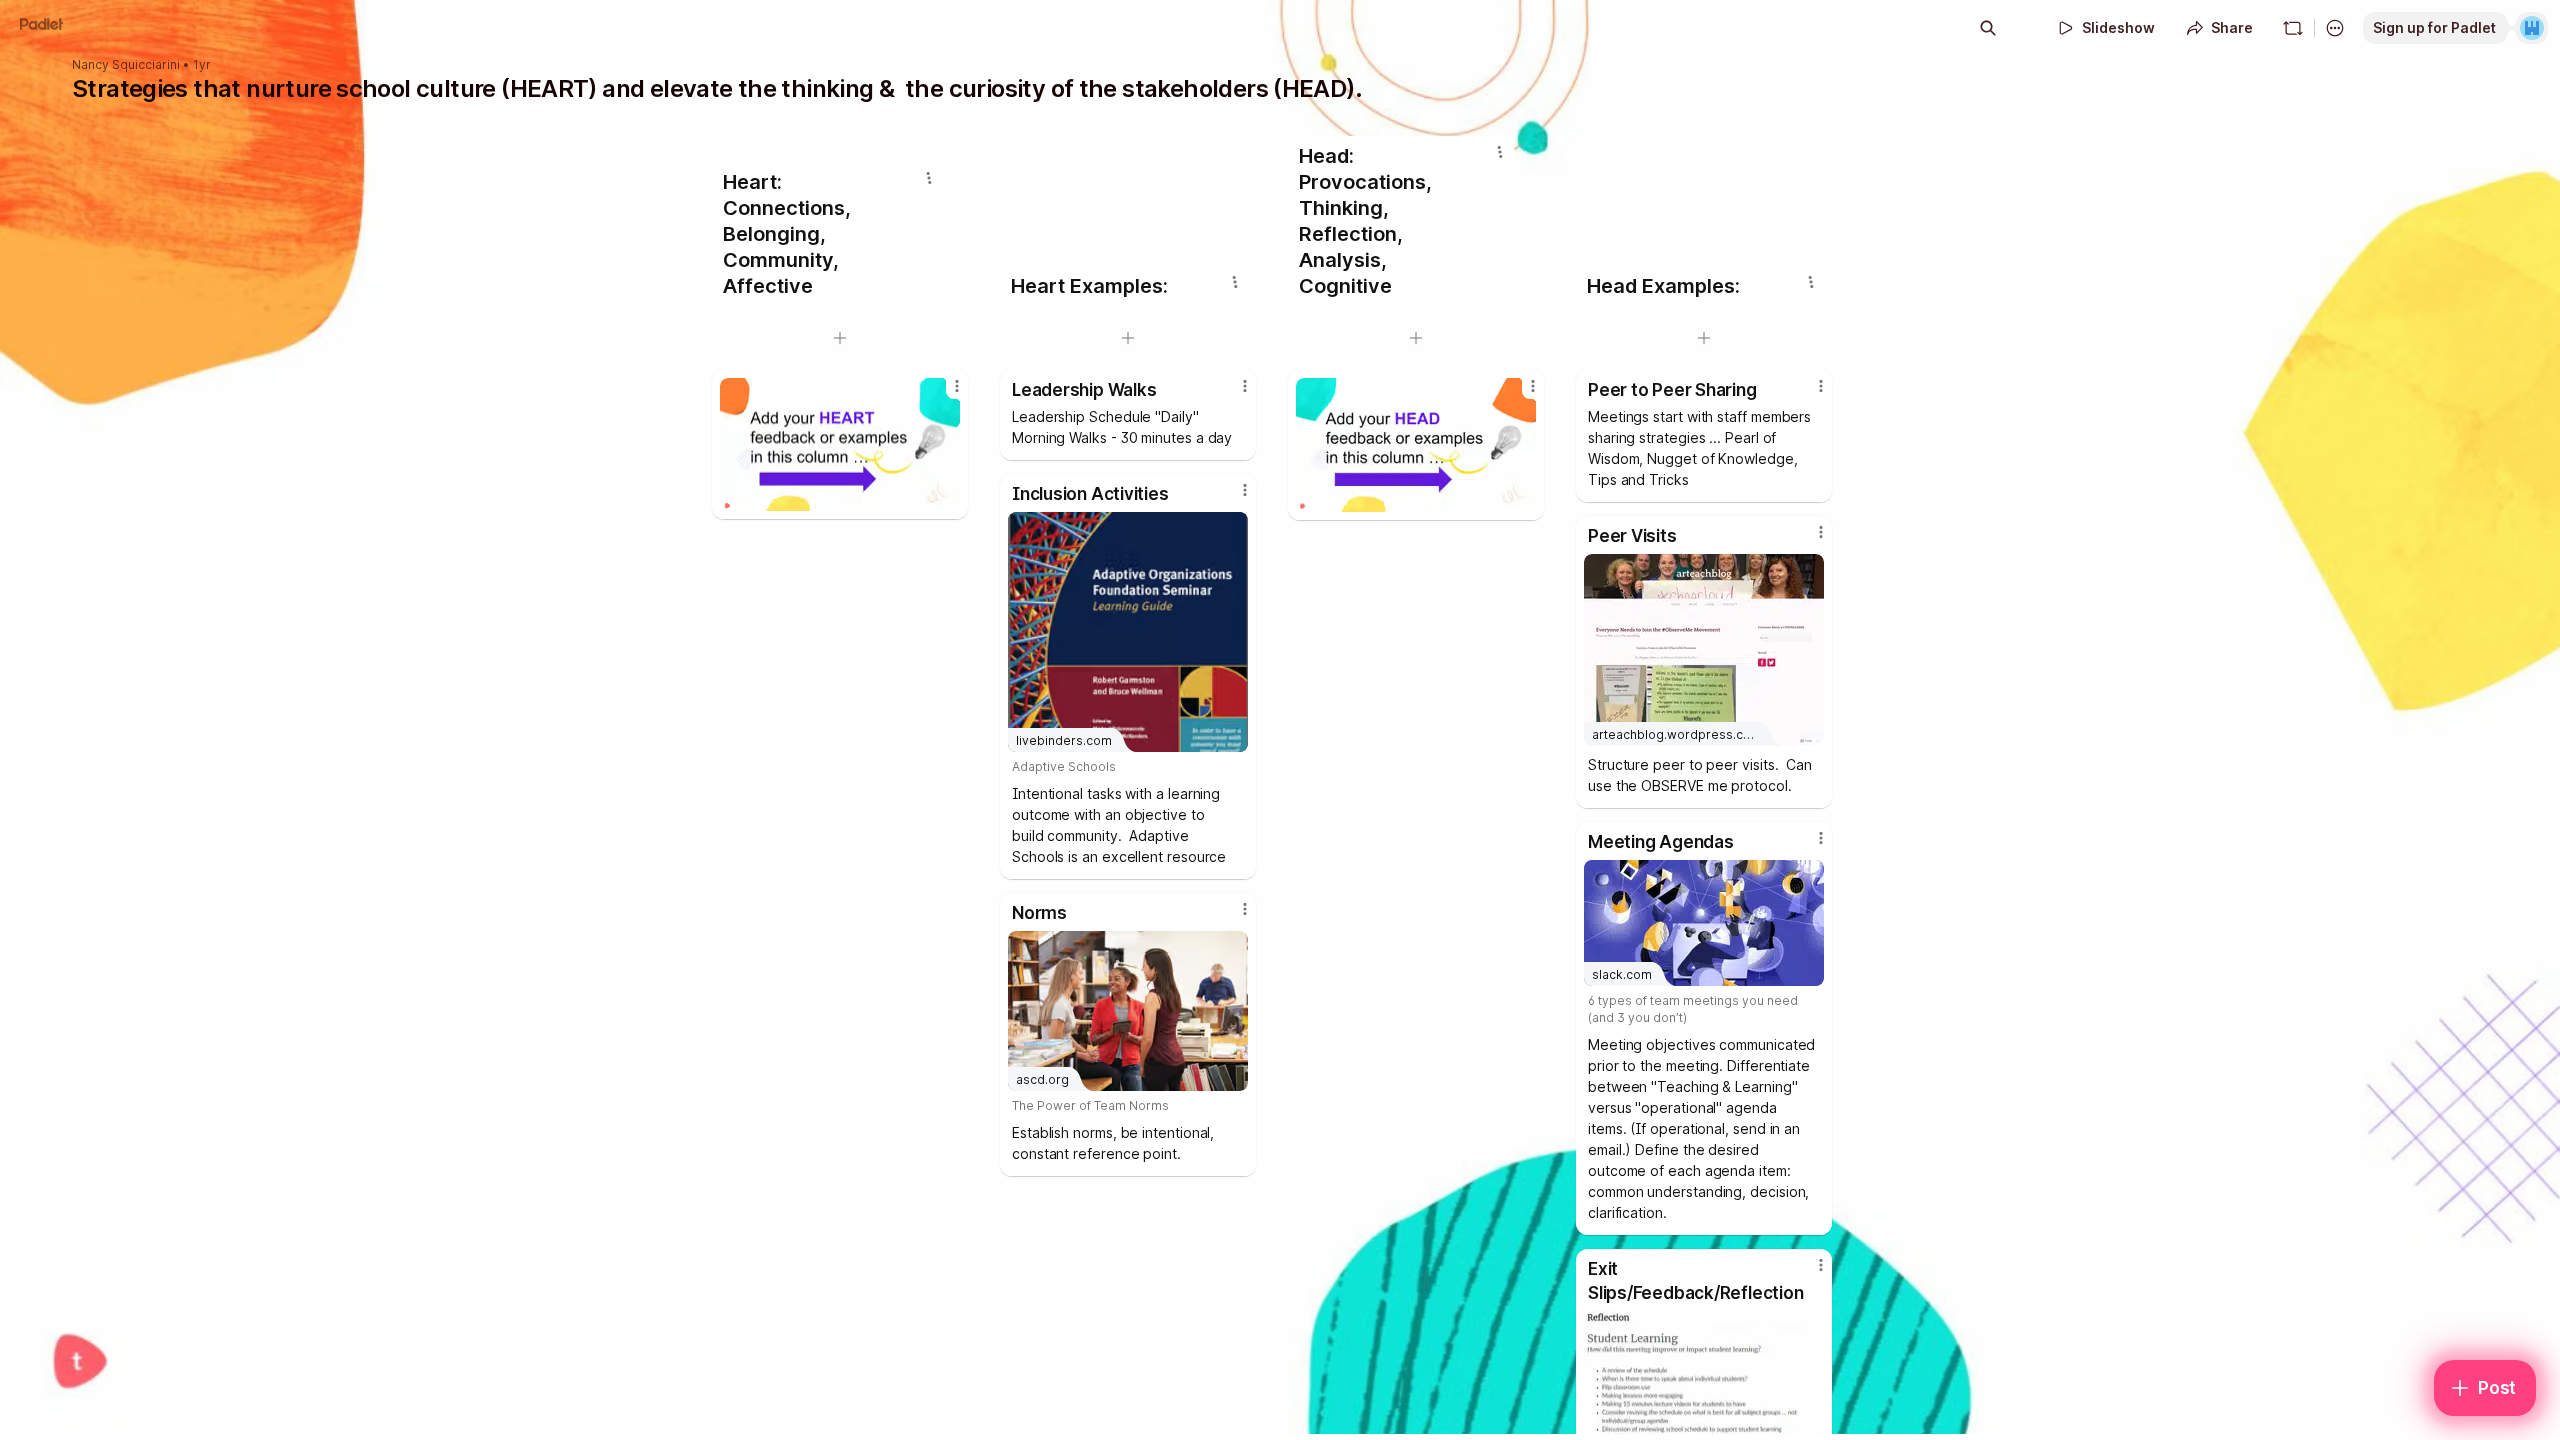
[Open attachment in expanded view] (840, 444)
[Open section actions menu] (929, 178)
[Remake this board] (2293, 28)
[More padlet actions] (2335, 28)
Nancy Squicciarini (126, 65)
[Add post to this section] (840, 338)
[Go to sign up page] (2532, 28)
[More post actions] (957, 386)
